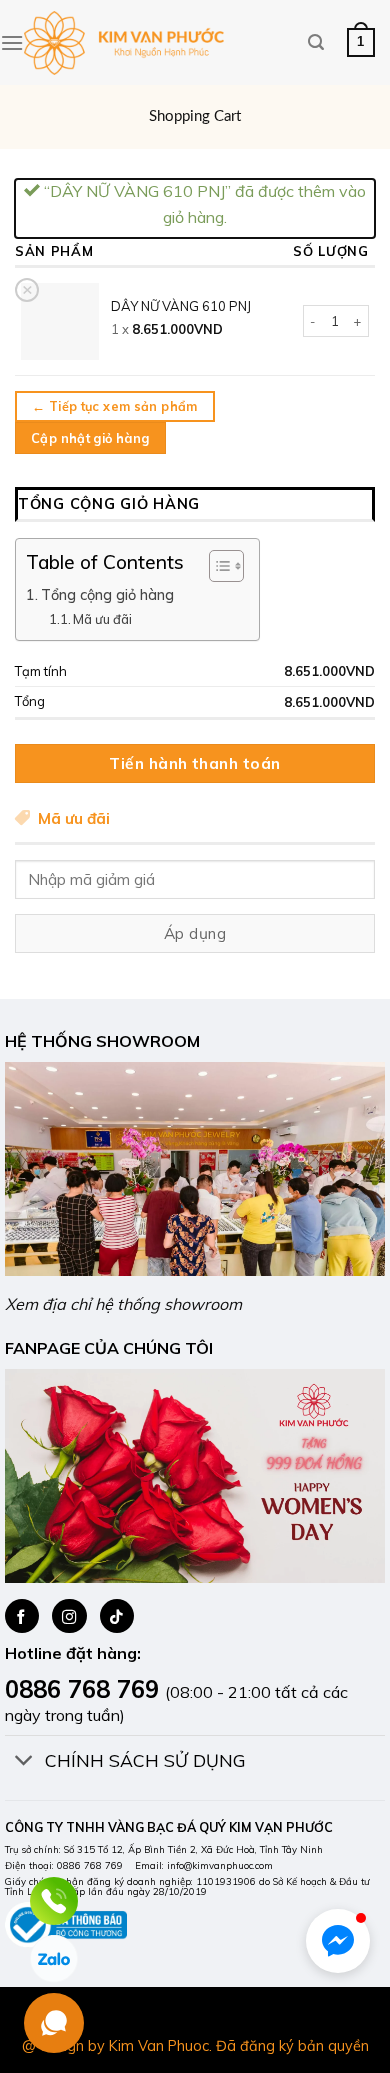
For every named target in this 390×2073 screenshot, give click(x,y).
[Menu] (12, 42)
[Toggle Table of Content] (216, 566)
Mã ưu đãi (102, 619)
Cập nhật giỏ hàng (90, 438)
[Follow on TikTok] (117, 1616)
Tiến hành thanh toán (194, 763)
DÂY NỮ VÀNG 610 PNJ (181, 306)
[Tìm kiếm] (316, 42)
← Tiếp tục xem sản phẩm (115, 406)
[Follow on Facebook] (22, 1616)
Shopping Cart (195, 116)
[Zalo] (54, 1959)
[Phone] (54, 1901)
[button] (338, 1941)
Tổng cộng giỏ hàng (107, 594)
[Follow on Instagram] (69, 1616)
